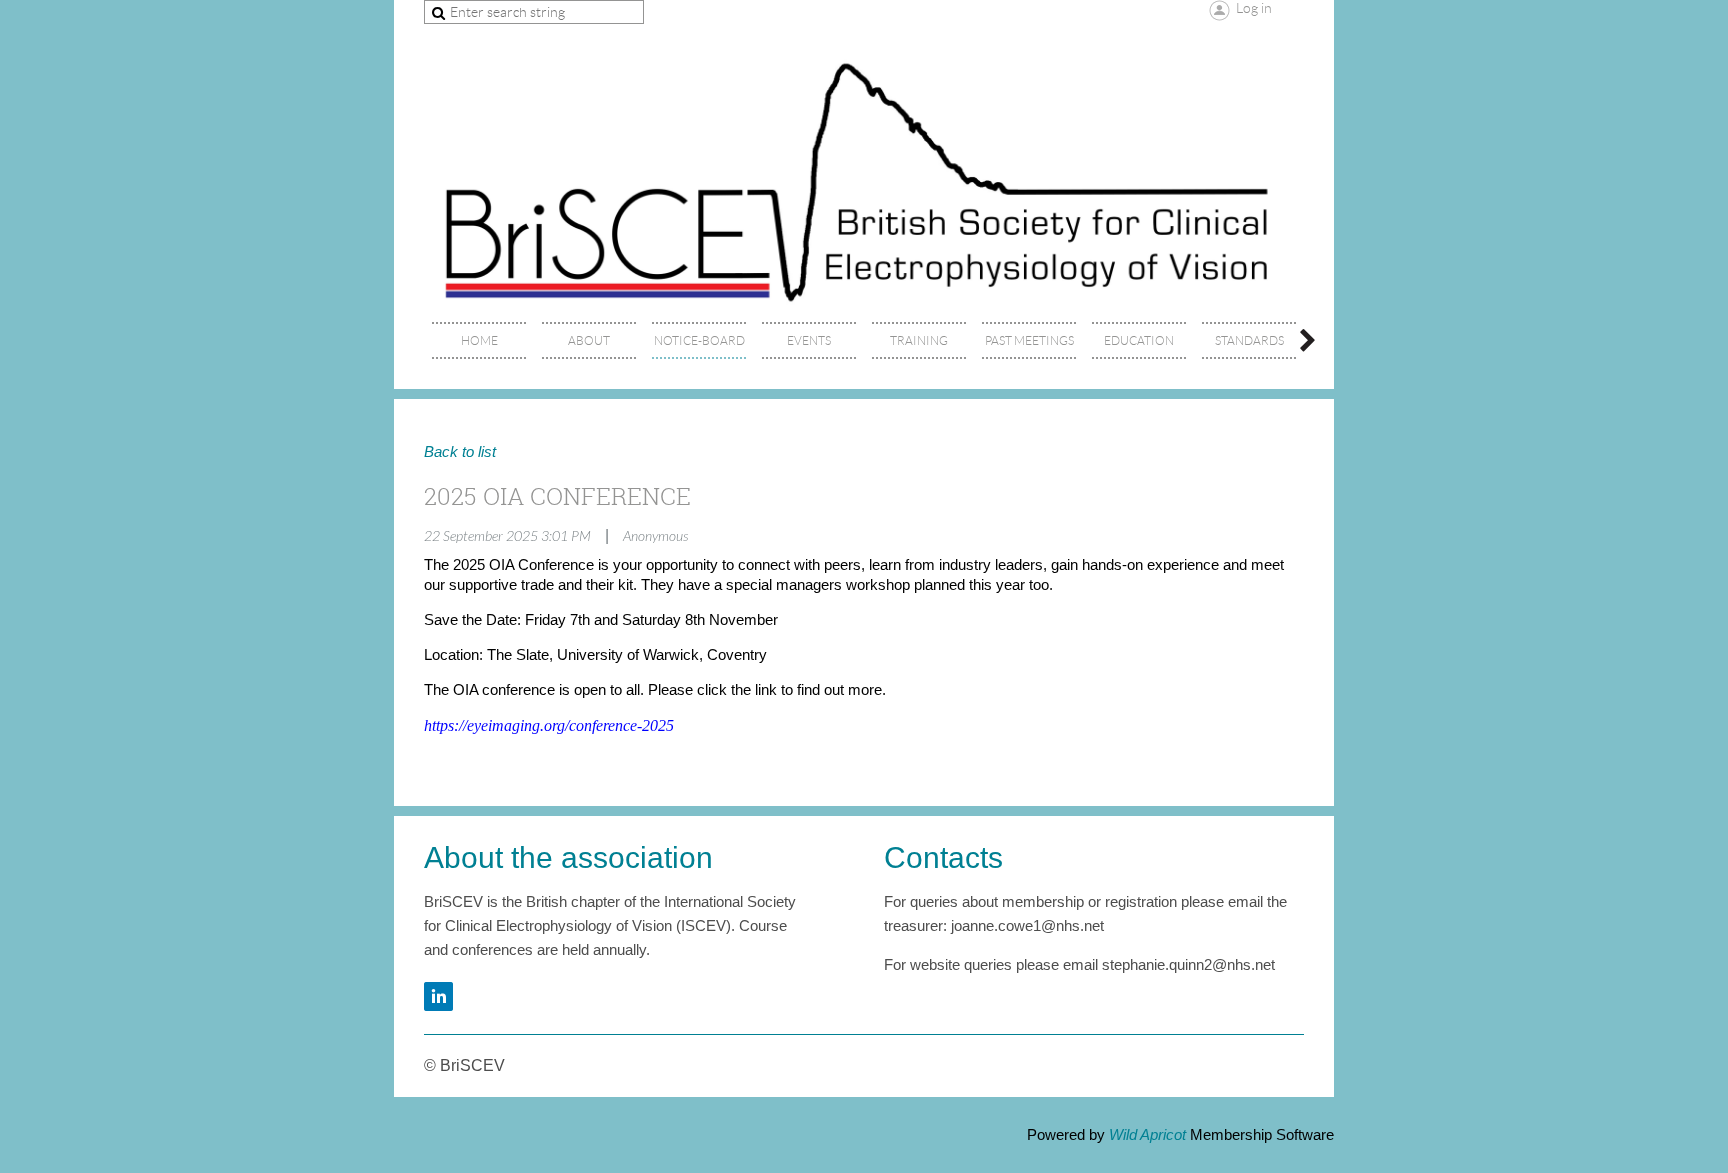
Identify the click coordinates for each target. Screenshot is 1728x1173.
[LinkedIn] (438, 996)
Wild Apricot (1147, 1135)
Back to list (460, 452)
